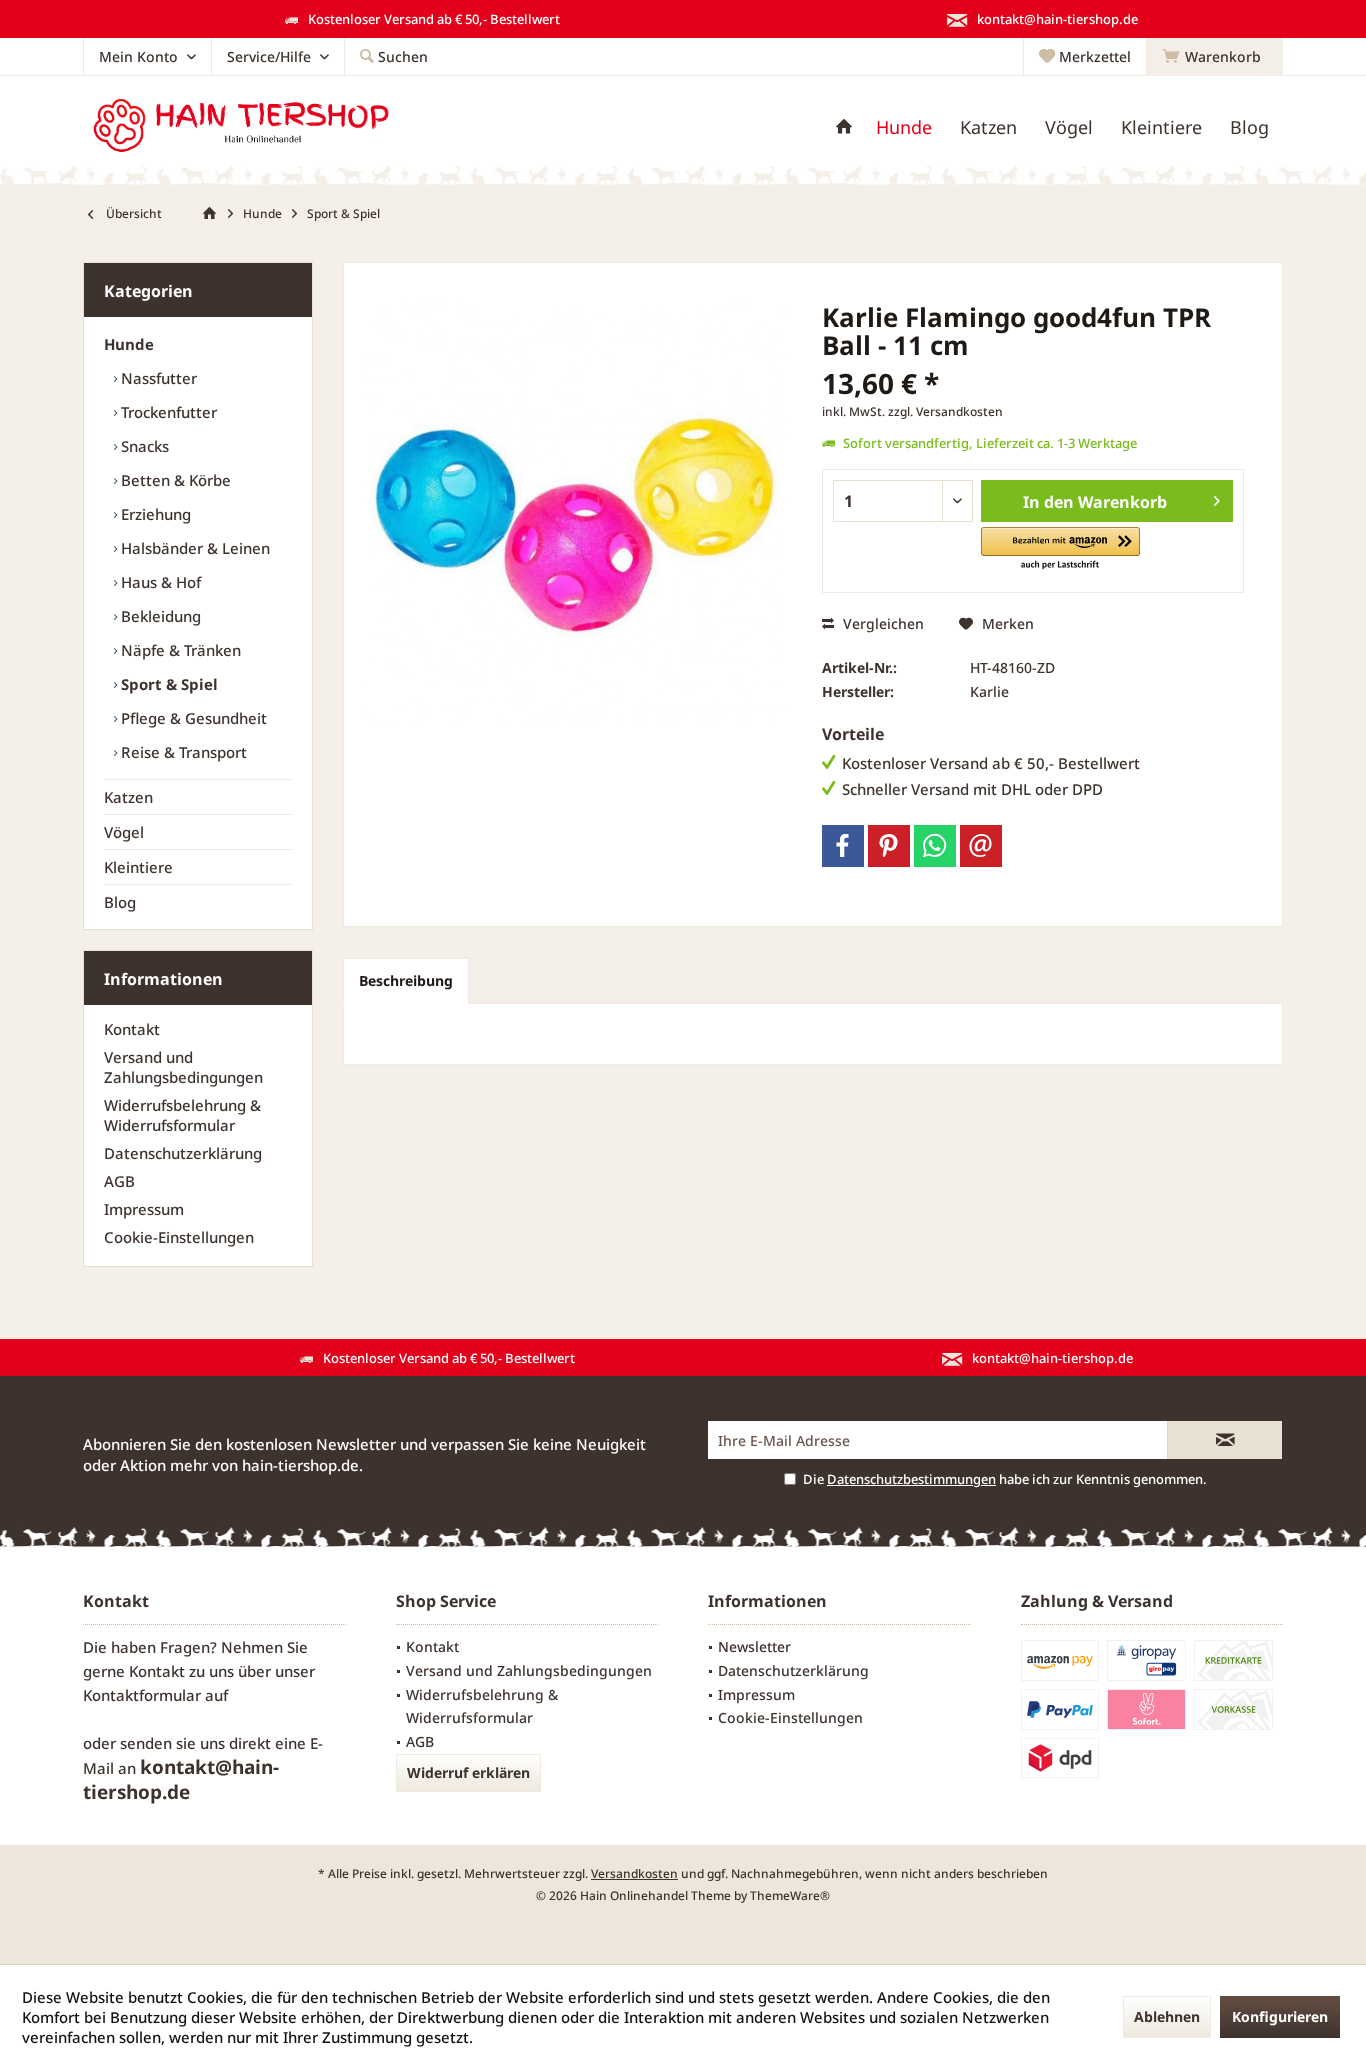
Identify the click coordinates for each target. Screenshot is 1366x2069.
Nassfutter (157, 378)
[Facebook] (843, 846)
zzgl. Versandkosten (945, 411)
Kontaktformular (142, 1695)
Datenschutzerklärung (183, 1153)
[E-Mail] (981, 846)
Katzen (128, 797)
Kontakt (132, 1029)
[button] (1060, 549)
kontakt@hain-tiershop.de (181, 1779)
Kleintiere (138, 867)
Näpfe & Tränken (179, 650)
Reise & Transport (182, 752)
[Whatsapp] (935, 846)
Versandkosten (634, 1873)
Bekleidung (159, 616)
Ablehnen (1167, 2016)
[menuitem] (1214, 57)
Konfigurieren (1280, 2016)
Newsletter (754, 1646)
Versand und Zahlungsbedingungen (183, 1067)
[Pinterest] (889, 846)
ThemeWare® (790, 1895)
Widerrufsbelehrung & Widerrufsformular (182, 1115)
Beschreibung (406, 980)
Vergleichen (881, 623)
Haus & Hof (159, 582)
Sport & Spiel (167, 684)
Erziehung (154, 514)
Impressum (144, 1209)
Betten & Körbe (174, 480)
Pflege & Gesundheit (192, 718)
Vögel (124, 832)
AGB (119, 1181)
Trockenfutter (167, 412)
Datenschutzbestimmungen (911, 1479)
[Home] (844, 127)
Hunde (129, 344)
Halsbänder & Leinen (193, 548)
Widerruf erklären (468, 1772)
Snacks (143, 446)
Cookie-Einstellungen (179, 1237)
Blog (120, 902)
